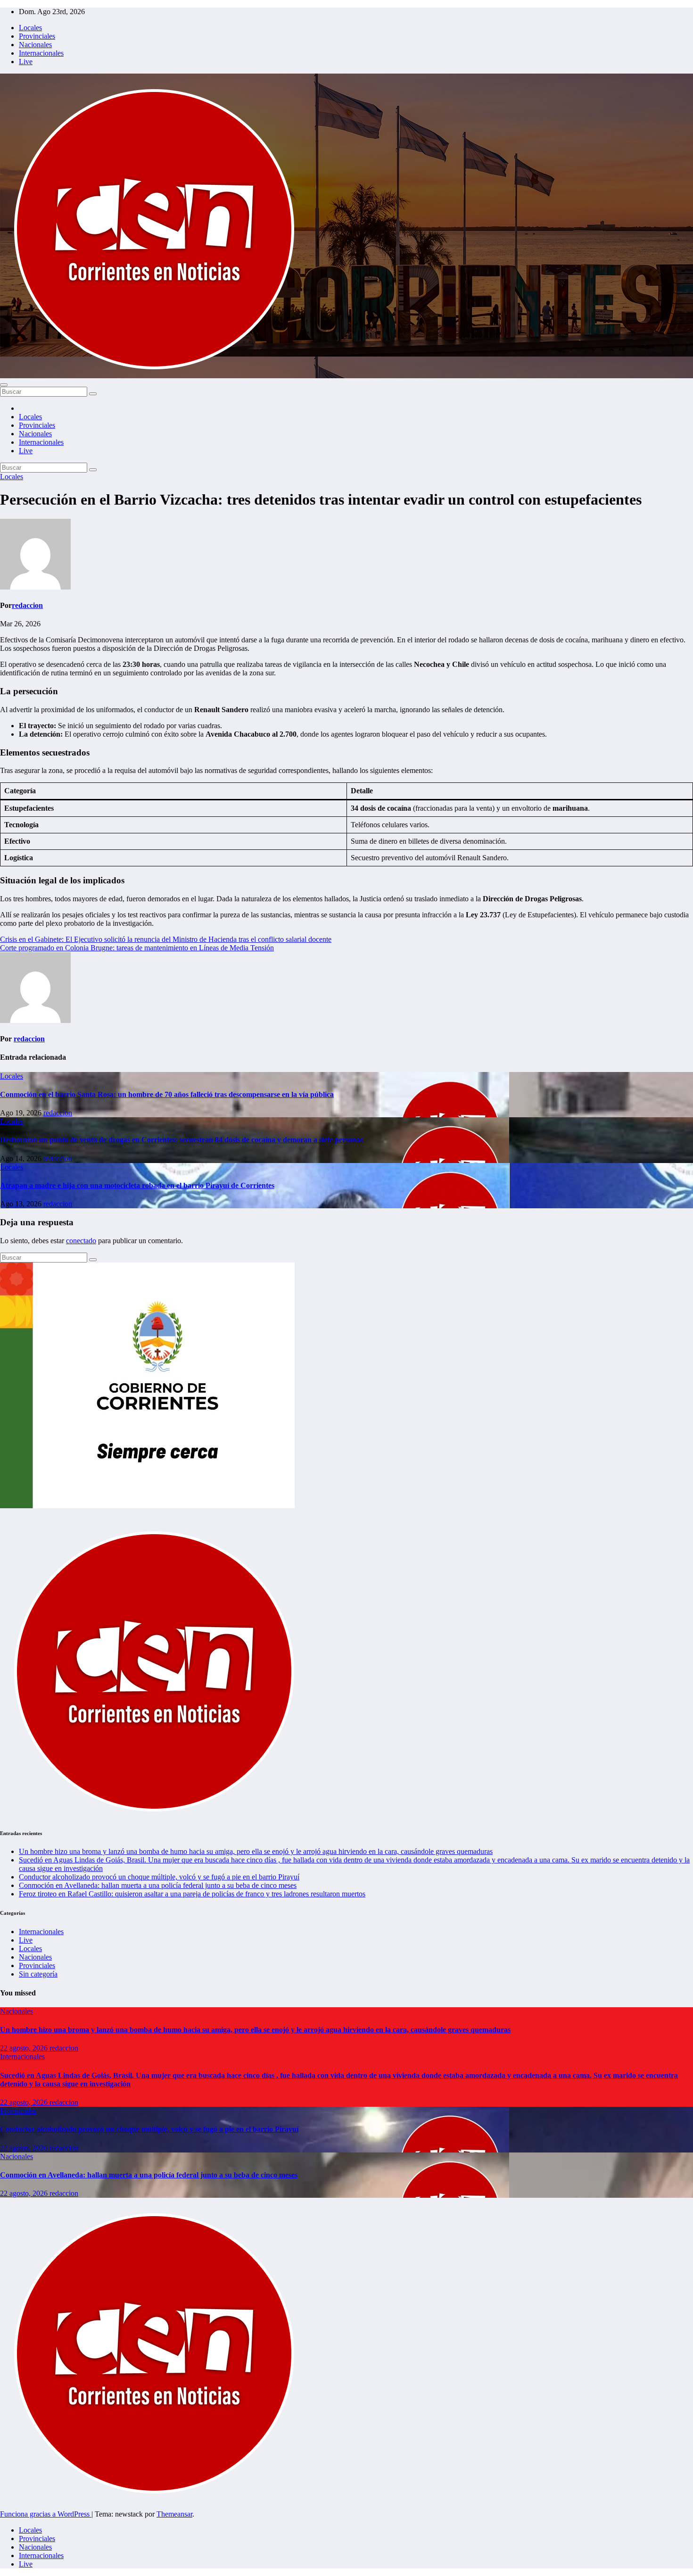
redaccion (27, 605)
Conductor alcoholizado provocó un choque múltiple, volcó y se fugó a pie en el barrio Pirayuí (159, 1877)
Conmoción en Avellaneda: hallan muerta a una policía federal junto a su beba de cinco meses (158, 1885)
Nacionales (35, 45)
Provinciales (37, 36)
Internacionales (41, 53)
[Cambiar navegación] (4, 385)
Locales (30, 28)
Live (26, 62)
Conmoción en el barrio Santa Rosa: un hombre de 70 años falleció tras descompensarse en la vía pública (167, 1094)
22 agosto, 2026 (25, 2048)
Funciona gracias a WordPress (46, 2514)
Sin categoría (38, 1974)
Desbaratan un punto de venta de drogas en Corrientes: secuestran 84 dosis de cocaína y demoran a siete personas (181, 1140)
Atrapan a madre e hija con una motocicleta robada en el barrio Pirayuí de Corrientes (137, 1185)
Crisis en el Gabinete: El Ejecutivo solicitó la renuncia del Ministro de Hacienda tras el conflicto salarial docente (166, 939)
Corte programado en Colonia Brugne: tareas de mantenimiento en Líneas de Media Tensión (137, 948)
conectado (81, 1241)
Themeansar (174, 2514)
